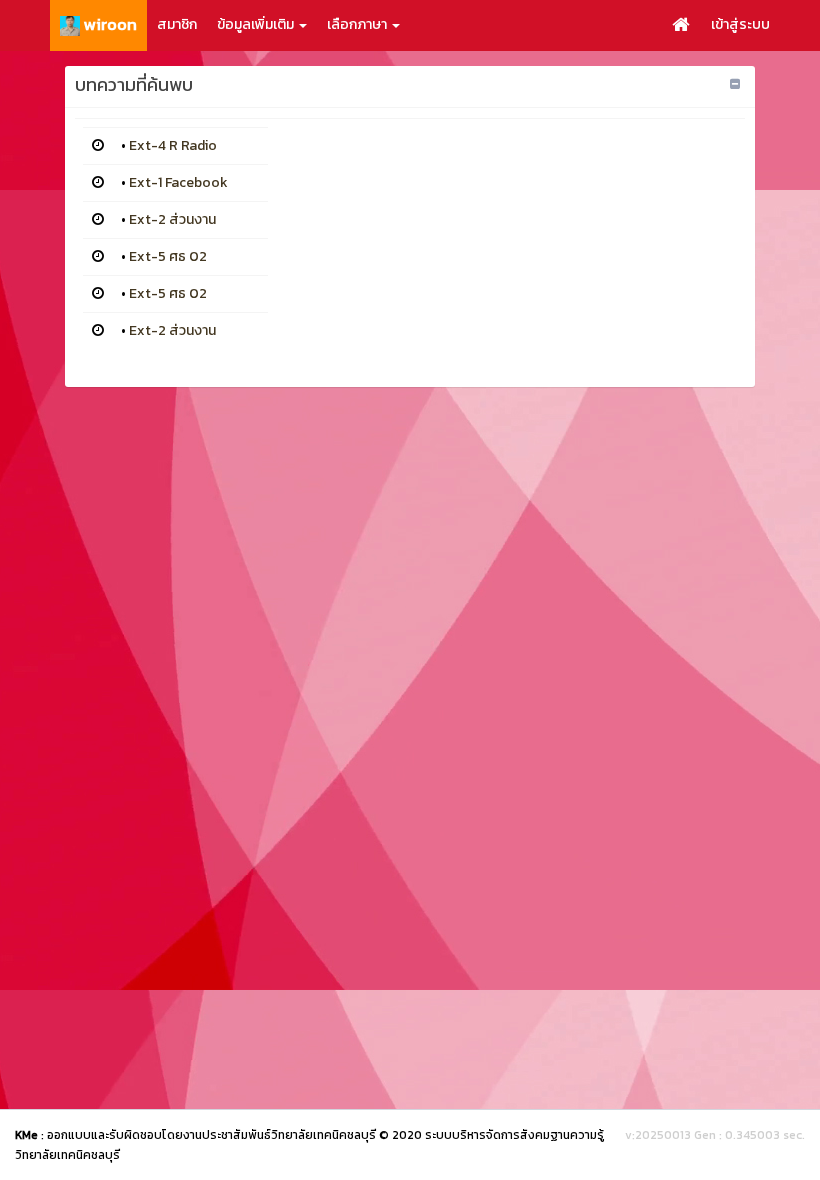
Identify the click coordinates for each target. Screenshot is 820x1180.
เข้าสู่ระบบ (740, 24)
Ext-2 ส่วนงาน (172, 219)
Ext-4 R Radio (173, 145)
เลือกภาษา (358, 24)
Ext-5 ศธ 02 (168, 256)
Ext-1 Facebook (178, 182)
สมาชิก (177, 24)
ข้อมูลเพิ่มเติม (257, 24)
